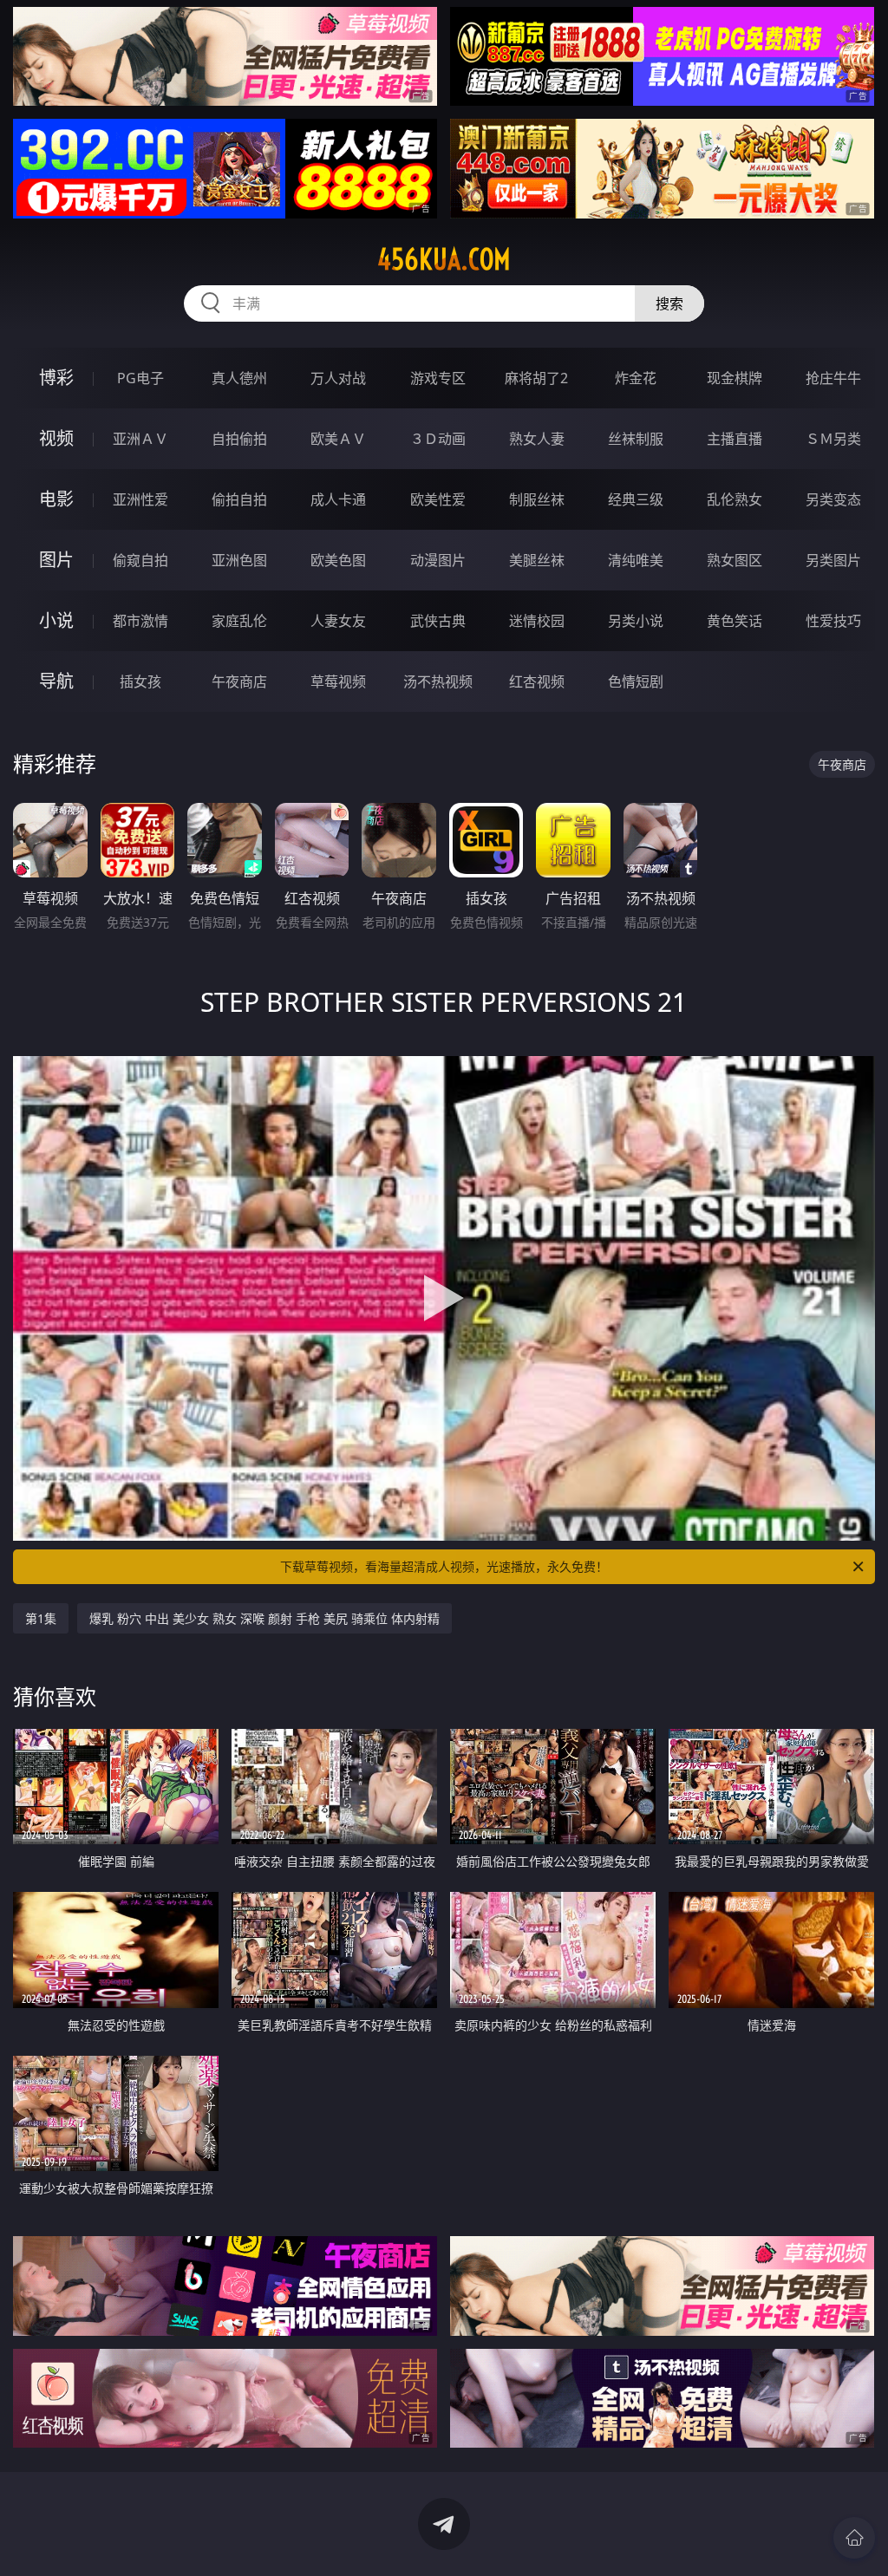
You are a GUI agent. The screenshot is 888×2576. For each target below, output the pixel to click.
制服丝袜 (537, 499)
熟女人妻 (537, 439)
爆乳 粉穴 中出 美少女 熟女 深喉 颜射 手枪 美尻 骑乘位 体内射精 (264, 1618)
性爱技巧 (833, 621)
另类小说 (636, 621)
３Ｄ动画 (438, 439)
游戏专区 (438, 378)
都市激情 (140, 621)
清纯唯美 (636, 560)
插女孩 (140, 681)
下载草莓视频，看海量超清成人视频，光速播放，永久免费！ (444, 1566)
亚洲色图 (239, 560)
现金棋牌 (735, 378)
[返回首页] (854, 2538)
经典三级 (636, 499)
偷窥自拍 (140, 560)
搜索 (669, 303)
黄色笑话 (735, 621)
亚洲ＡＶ (140, 439)
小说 (56, 620)
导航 (56, 681)
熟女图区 (735, 560)
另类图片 (833, 560)
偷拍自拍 (239, 499)
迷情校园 (537, 621)
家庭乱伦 (239, 621)
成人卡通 (338, 499)
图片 (56, 560)
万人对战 (338, 378)
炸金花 (636, 378)
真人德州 (239, 378)
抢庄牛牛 (833, 378)
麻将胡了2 (536, 378)
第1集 (41, 1618)
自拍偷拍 (239, 439)
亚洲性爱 (140, 499)
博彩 (56, 378)
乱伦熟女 (735, 499)
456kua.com (444, 259)
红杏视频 (537, 681)
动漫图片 (438, 560)
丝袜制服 (636, 439)
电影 (56, 499)
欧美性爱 (438, 499)
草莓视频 (338, 681)
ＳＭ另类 (833, 439)
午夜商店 (239, 681)
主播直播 (735, 439)
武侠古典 (438, 621)
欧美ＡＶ (338, 439)
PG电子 (140, 378)
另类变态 (833, 499)
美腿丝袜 (537, 560)
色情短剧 (636, 681)
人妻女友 (338, 621)
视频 (56, 438)
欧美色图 (338, 560)
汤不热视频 (438, 681)
